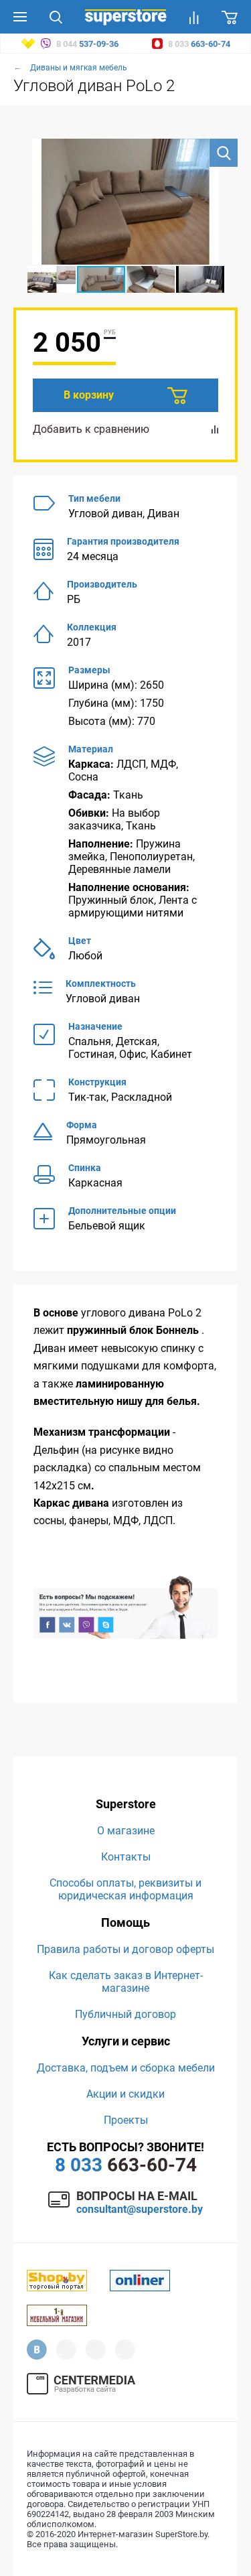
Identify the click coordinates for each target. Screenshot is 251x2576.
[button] (224, 153)
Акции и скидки (125, 2094)
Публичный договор (125, 2014)
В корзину (89, 395)
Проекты (126, 2120)
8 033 (198, 44)
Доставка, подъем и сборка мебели (126, 2068)
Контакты (126, 1857)
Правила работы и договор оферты (125, 1949)
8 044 (86, 44)
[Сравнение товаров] (194, 17)
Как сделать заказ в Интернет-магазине (126, 1982)
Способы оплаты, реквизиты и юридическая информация (125, 1889)
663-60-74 (126, 2165)
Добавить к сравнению (91, 429)
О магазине (126, 1831)
